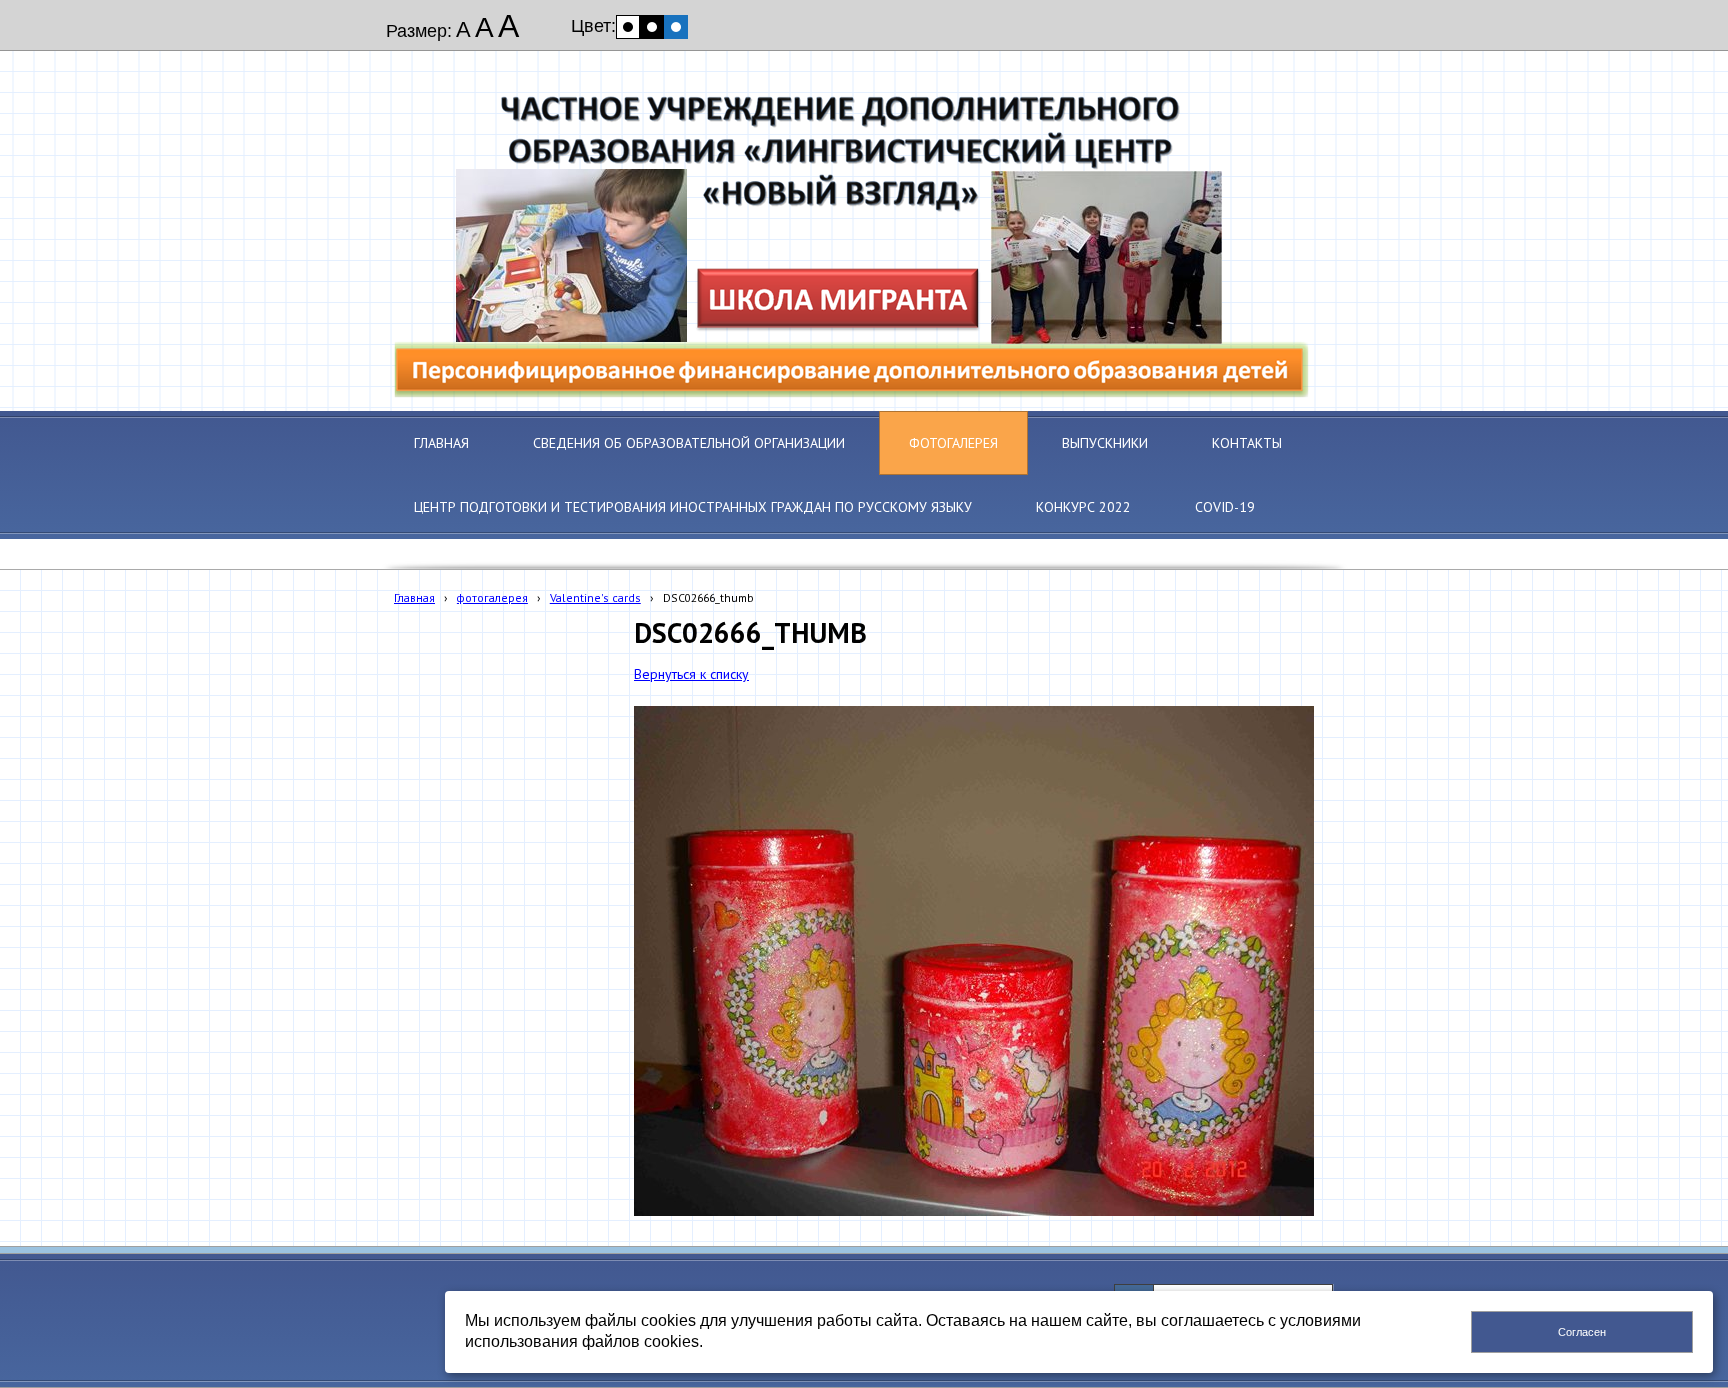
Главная (414, 597)
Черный (652, 27)
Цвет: (593, 26)
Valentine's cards (595, 597)
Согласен (1582, 1332)
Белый (628, 27)
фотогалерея (492, 597)
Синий (676, 27)
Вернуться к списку (691, 674)
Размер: (419, 31)
